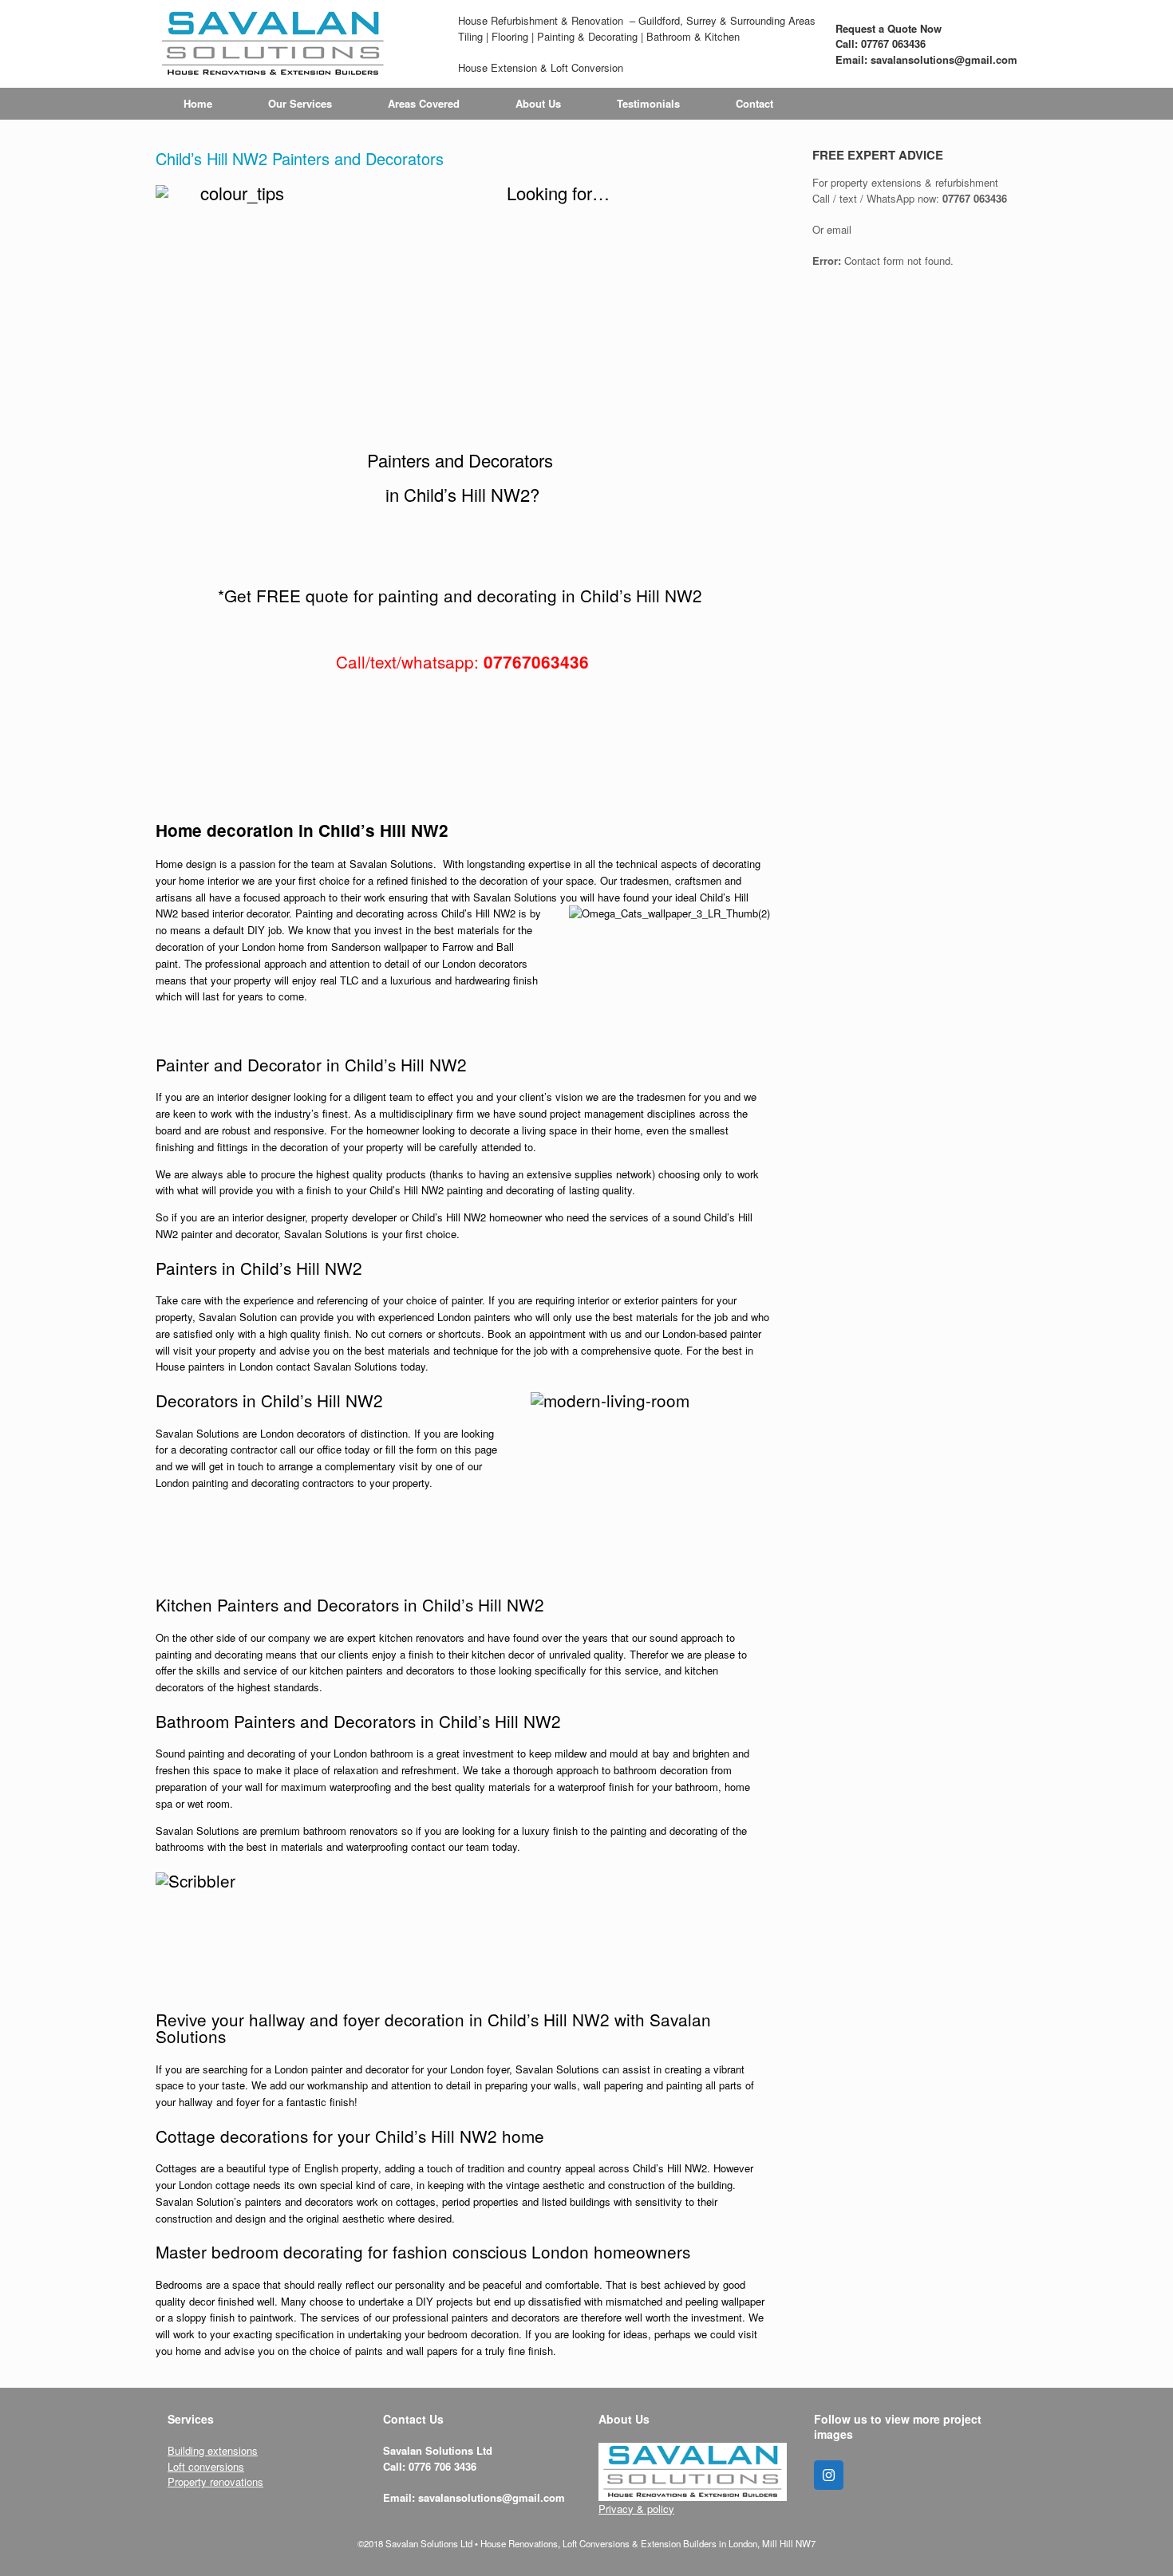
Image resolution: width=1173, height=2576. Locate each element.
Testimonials (648, 103)
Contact (754, 103)
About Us (538, 103)
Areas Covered (424, 103)
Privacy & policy (636, 2509)
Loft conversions (206, 2466)
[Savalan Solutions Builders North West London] (273, 44)
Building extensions (213, 2450)
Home (198, 103)
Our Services (300, 103)
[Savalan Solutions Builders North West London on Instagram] (829, 2475)
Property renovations (215, 2481)
